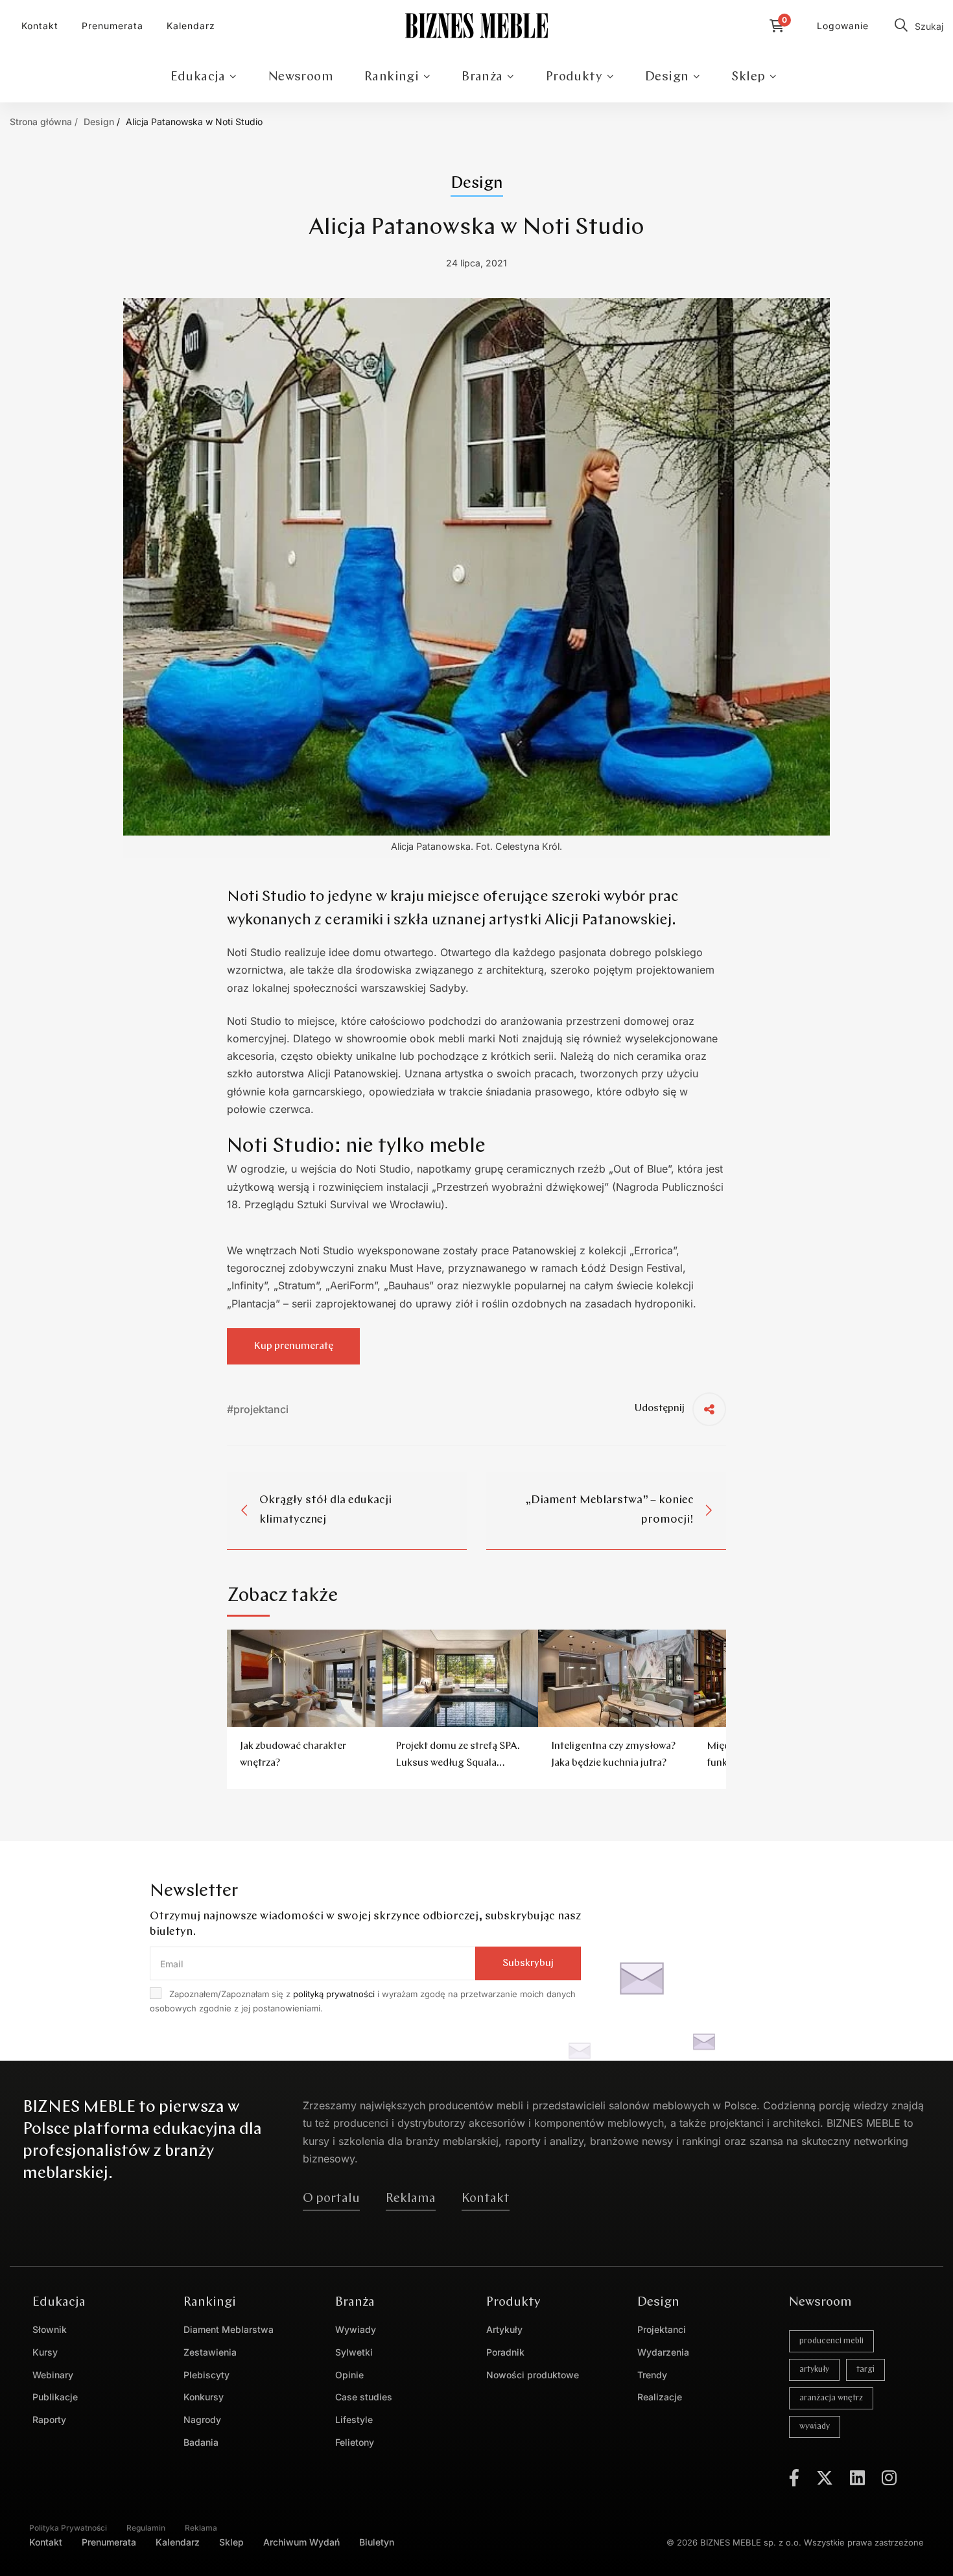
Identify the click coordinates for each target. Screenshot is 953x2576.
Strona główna (41, 122)
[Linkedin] (857, 2477)
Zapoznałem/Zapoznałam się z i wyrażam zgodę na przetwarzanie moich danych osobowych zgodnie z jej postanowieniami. (363, 2001)
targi (865, 2370)
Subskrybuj (528, 1963)
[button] (331, 2199)
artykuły (814, 2370)
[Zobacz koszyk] (780, 26)
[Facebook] (794, 2477)
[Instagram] (889, 2477)
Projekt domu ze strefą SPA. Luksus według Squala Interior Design (458, 1763)
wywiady (815, 2427)
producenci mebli (831, 2341)
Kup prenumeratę (293, 1346)
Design (99, 122)
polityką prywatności (334, 1994)
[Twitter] (825, 2477)
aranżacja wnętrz (831, 2398)
